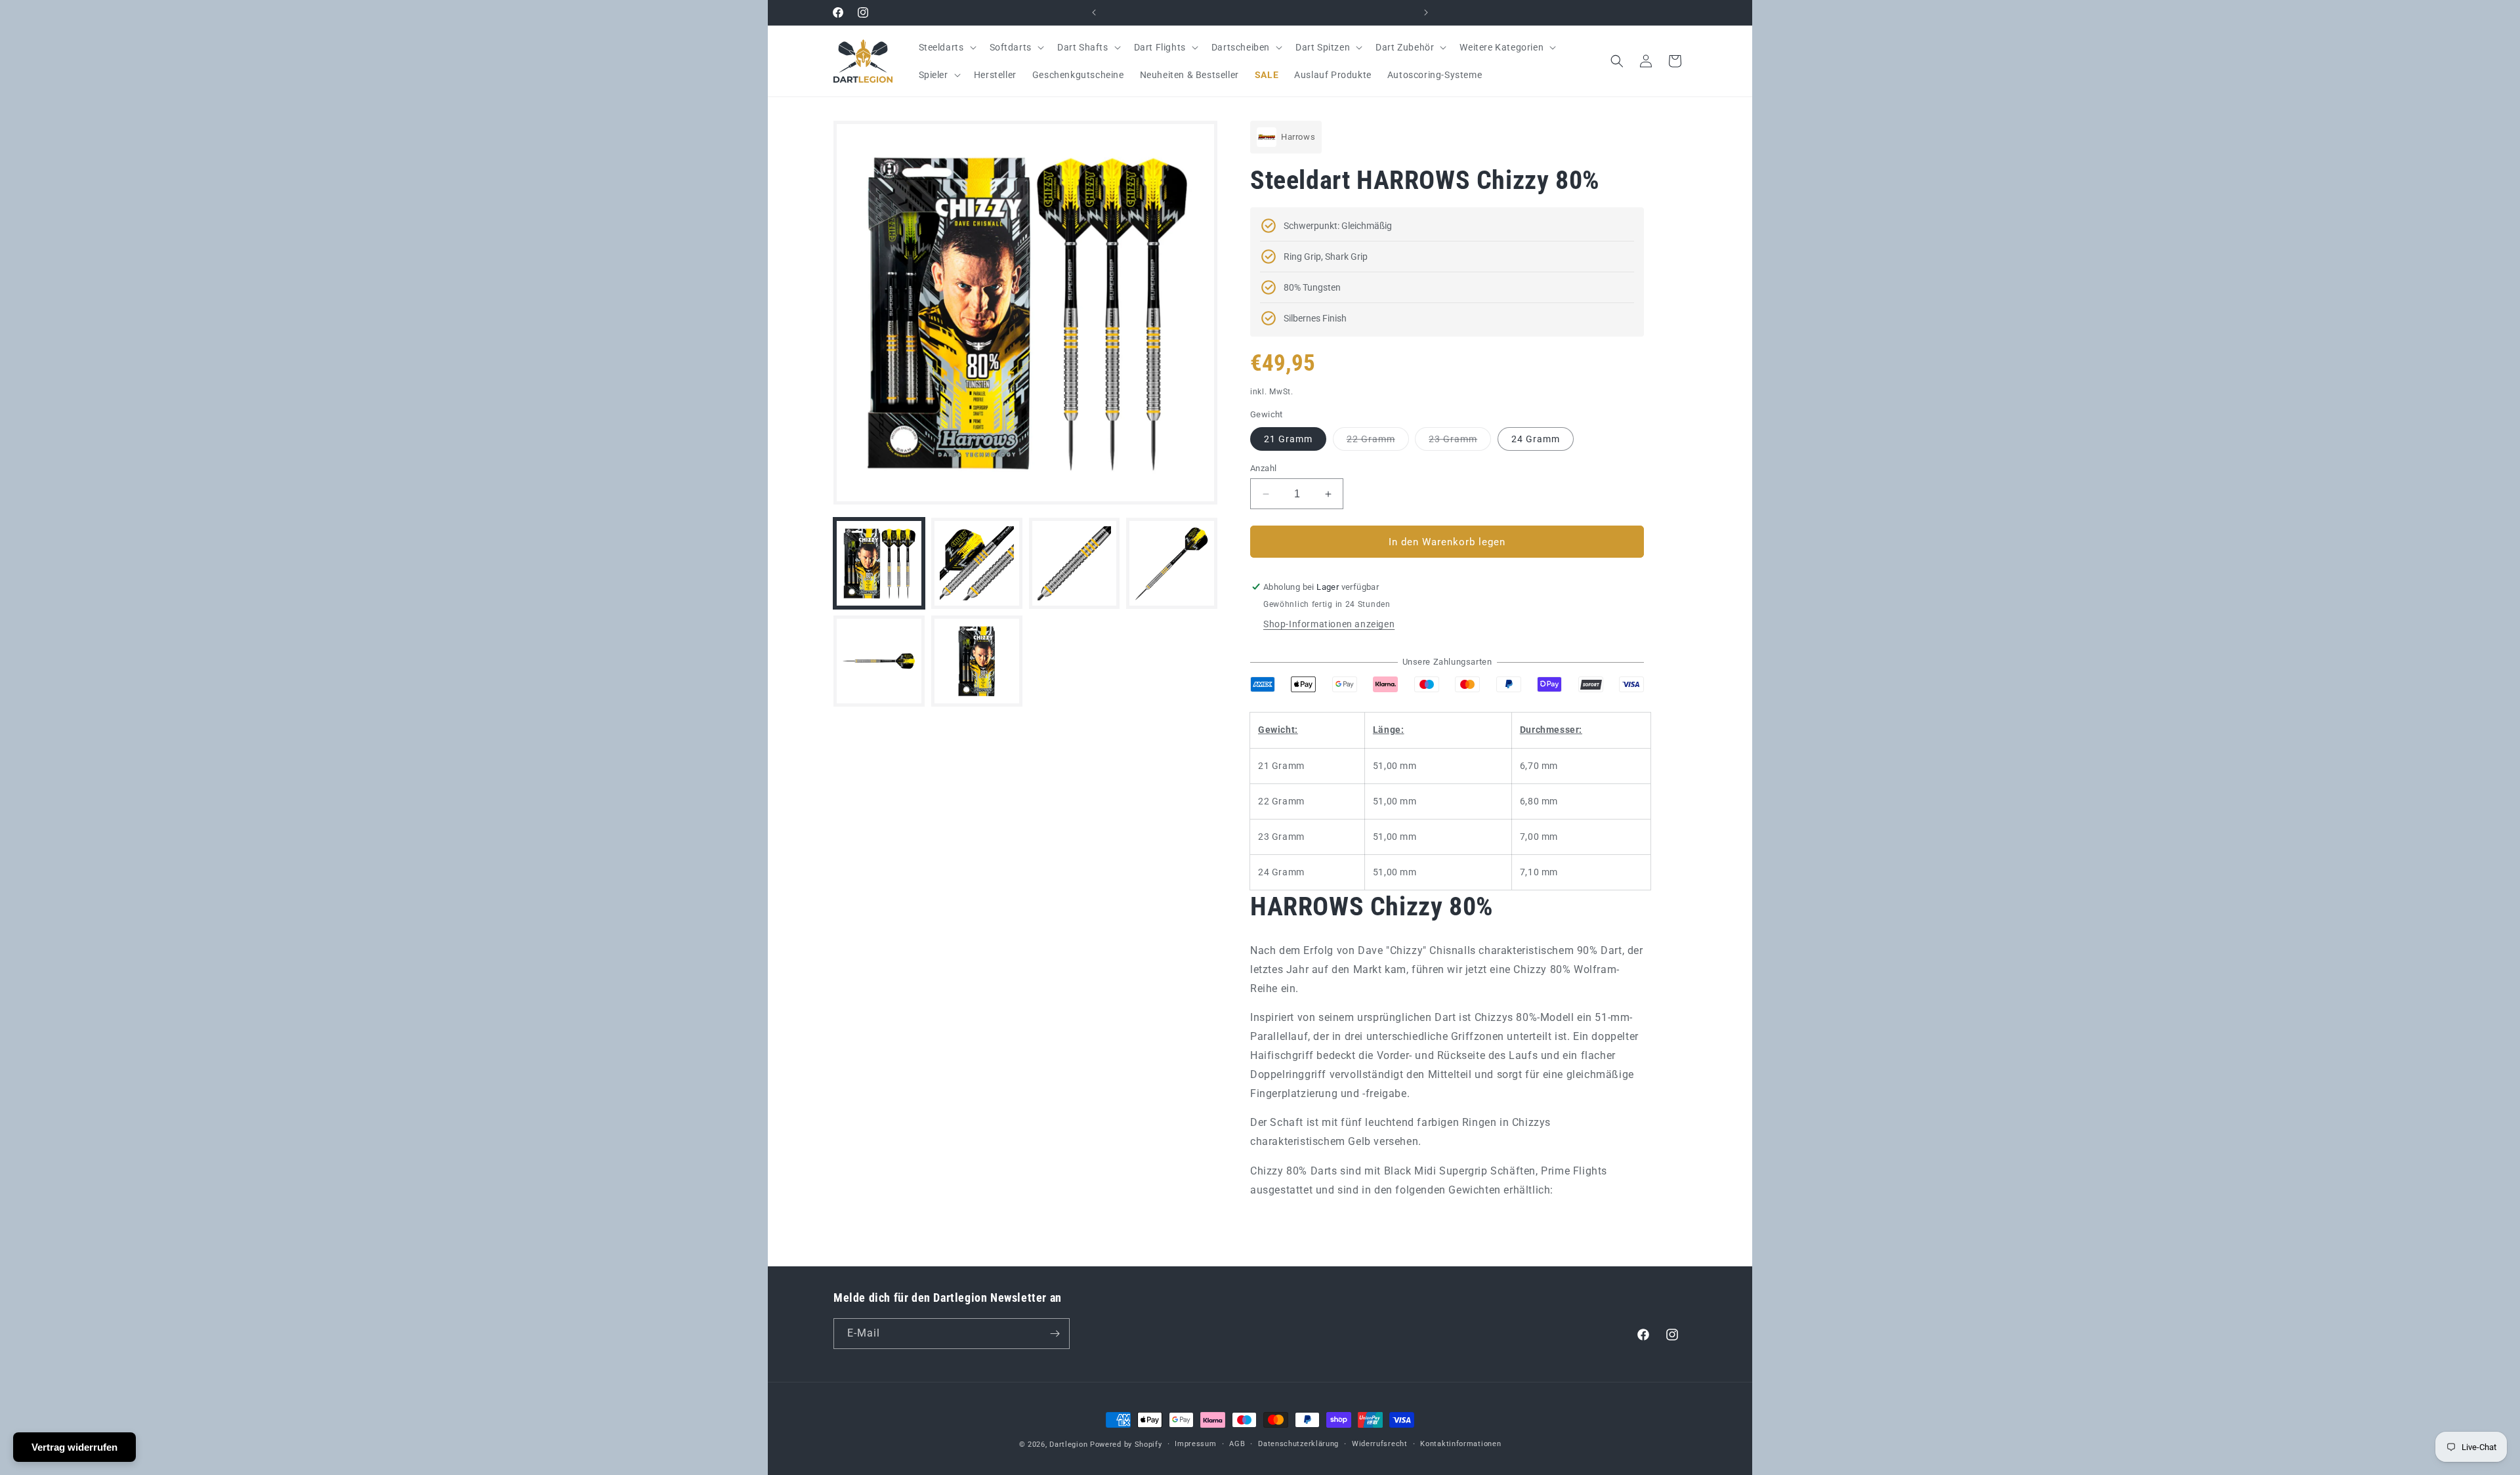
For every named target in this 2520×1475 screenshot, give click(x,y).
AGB (1237, 1444)
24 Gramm (1536, 439)
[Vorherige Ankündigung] (1094, 12)
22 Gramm (1378, 442)
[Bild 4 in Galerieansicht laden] (1172, 563)
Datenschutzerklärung (1298, 1444)
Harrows (1298, 137)
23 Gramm (1460, 442)
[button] (946, 47)
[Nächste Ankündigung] (1426, 12)
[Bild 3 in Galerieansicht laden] (1075, 563)
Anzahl (1263, 468)
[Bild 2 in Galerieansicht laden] (977, 563)
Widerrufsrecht (1380, 1444)
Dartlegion (1068, 1444)
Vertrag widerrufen (74, 1447)
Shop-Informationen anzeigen (1329, 624)
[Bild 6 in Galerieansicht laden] (977, 661)
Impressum (1195, 1444)
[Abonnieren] (1055, 1334)
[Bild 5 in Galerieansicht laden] (879, 661)
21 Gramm (1288, 439)
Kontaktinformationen (1460, 1444)
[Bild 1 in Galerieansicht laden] (879, 563)
